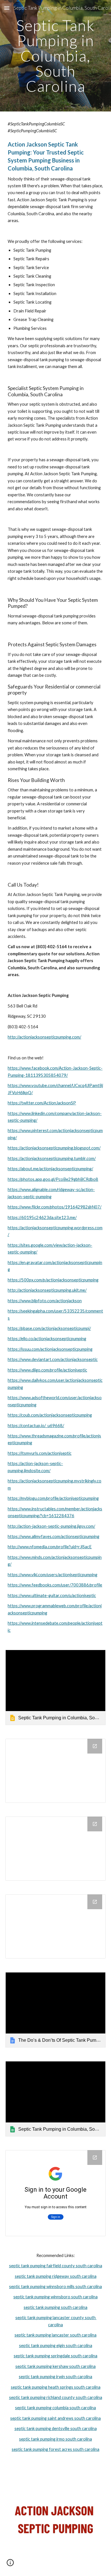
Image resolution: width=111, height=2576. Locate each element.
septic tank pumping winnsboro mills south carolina (55, 2286)
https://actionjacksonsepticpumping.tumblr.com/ (52, 1158)
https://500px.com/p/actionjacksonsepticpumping (53, 1280)
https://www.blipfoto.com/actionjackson (45, 1301)
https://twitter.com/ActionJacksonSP (42, 1103)
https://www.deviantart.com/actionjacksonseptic (53, 1359)
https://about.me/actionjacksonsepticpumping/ (50, 1169)
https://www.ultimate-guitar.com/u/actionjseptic (52, 1595)
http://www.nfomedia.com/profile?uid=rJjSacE (50, 1547)
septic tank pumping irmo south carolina (55, 2439)
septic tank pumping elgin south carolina (56, 2346)
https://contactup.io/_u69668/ (36, 1426)
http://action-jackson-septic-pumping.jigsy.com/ (51, 1526)
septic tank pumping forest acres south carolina (55, 2449)
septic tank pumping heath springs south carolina (56, 2387)
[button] (7, 8)
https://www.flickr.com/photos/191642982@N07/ (55, 1207)
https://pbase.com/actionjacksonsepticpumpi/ (49, 1328)
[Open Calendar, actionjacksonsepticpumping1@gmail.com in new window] (95, 2157)
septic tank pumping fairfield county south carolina (56, 2266)
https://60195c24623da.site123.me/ (42, 1217)
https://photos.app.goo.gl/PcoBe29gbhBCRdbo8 (53, 1179)
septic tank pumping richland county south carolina (56, 2397)
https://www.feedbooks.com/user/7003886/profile (55, 1585)
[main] (55, 56)
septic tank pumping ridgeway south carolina (56, 2276)
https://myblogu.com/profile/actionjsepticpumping (53, 1498)
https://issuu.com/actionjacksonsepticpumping (50, 1349)
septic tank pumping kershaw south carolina (55, 2366)
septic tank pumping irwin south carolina (55, 2377)
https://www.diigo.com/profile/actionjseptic (47, 1370)
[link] (55, 1687)
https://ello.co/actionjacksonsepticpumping (47, 1339)
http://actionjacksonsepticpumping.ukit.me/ (47, 1290)
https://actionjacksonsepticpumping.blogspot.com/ (54, 1148)
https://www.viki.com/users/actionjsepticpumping (53, 1575)
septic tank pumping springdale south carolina (55, 2356)
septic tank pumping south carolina (55, 2307)
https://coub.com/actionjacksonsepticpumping (50, 1415)
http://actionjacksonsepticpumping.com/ (44, 1037)
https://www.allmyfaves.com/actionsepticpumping (54, 1536)
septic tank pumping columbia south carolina (55, 2408)
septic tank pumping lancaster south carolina (55, 2335)
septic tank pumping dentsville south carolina (56, 2428)
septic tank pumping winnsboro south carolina (55, 2297)
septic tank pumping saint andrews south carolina (55, 2418)
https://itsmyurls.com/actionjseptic (40, 1453)
